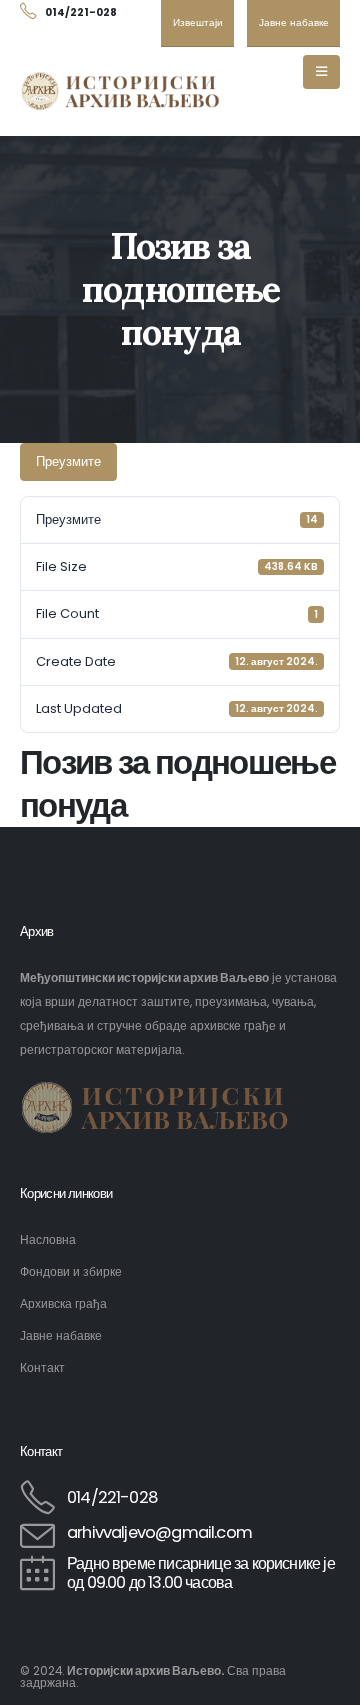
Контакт (42, 1368)
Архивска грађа (63, 1304)
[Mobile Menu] (321, 72)
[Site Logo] (120, 91)
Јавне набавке (61, 1336)
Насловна (48, 1240)
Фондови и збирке (71, 1272)
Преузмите (68, 461)
